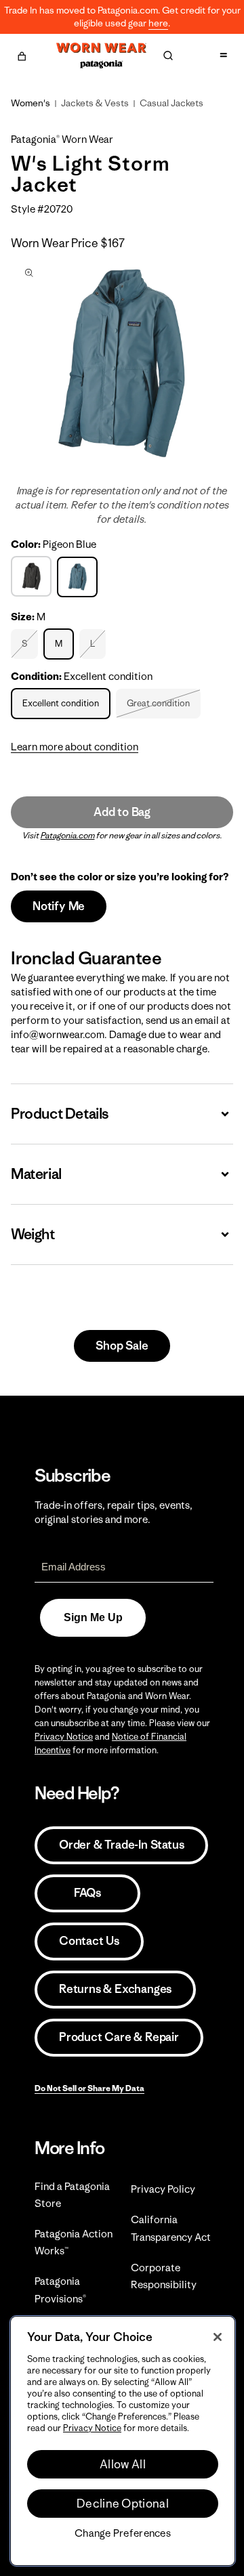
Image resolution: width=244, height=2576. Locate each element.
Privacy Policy (163, 2189)
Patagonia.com (68, 835)
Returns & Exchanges (115, 1989)
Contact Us (89, 1941)
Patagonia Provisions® (60, 2290)
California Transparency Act (171, 2228)
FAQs (87, 1893)
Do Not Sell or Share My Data (89, 2088)
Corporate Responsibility (164, 2276)
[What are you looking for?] (168, 56)
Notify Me (59, 906)
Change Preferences (123, 2533)
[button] (22, 54)
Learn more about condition (75, 747)
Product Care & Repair (119, 2037)
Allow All (123, 2464)
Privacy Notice (64, 1737)
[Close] (218, 2337)
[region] (123, 2441)
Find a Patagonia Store (72, 2195)
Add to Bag (122, 812)
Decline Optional (123, 2504)
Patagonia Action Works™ (74, 2242)
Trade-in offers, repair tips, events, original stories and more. (114, 1512)
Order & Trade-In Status (121, 1845)
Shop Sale (122, 1346)
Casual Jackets (171, 103)
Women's (30, 103)
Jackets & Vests (95, 103)
